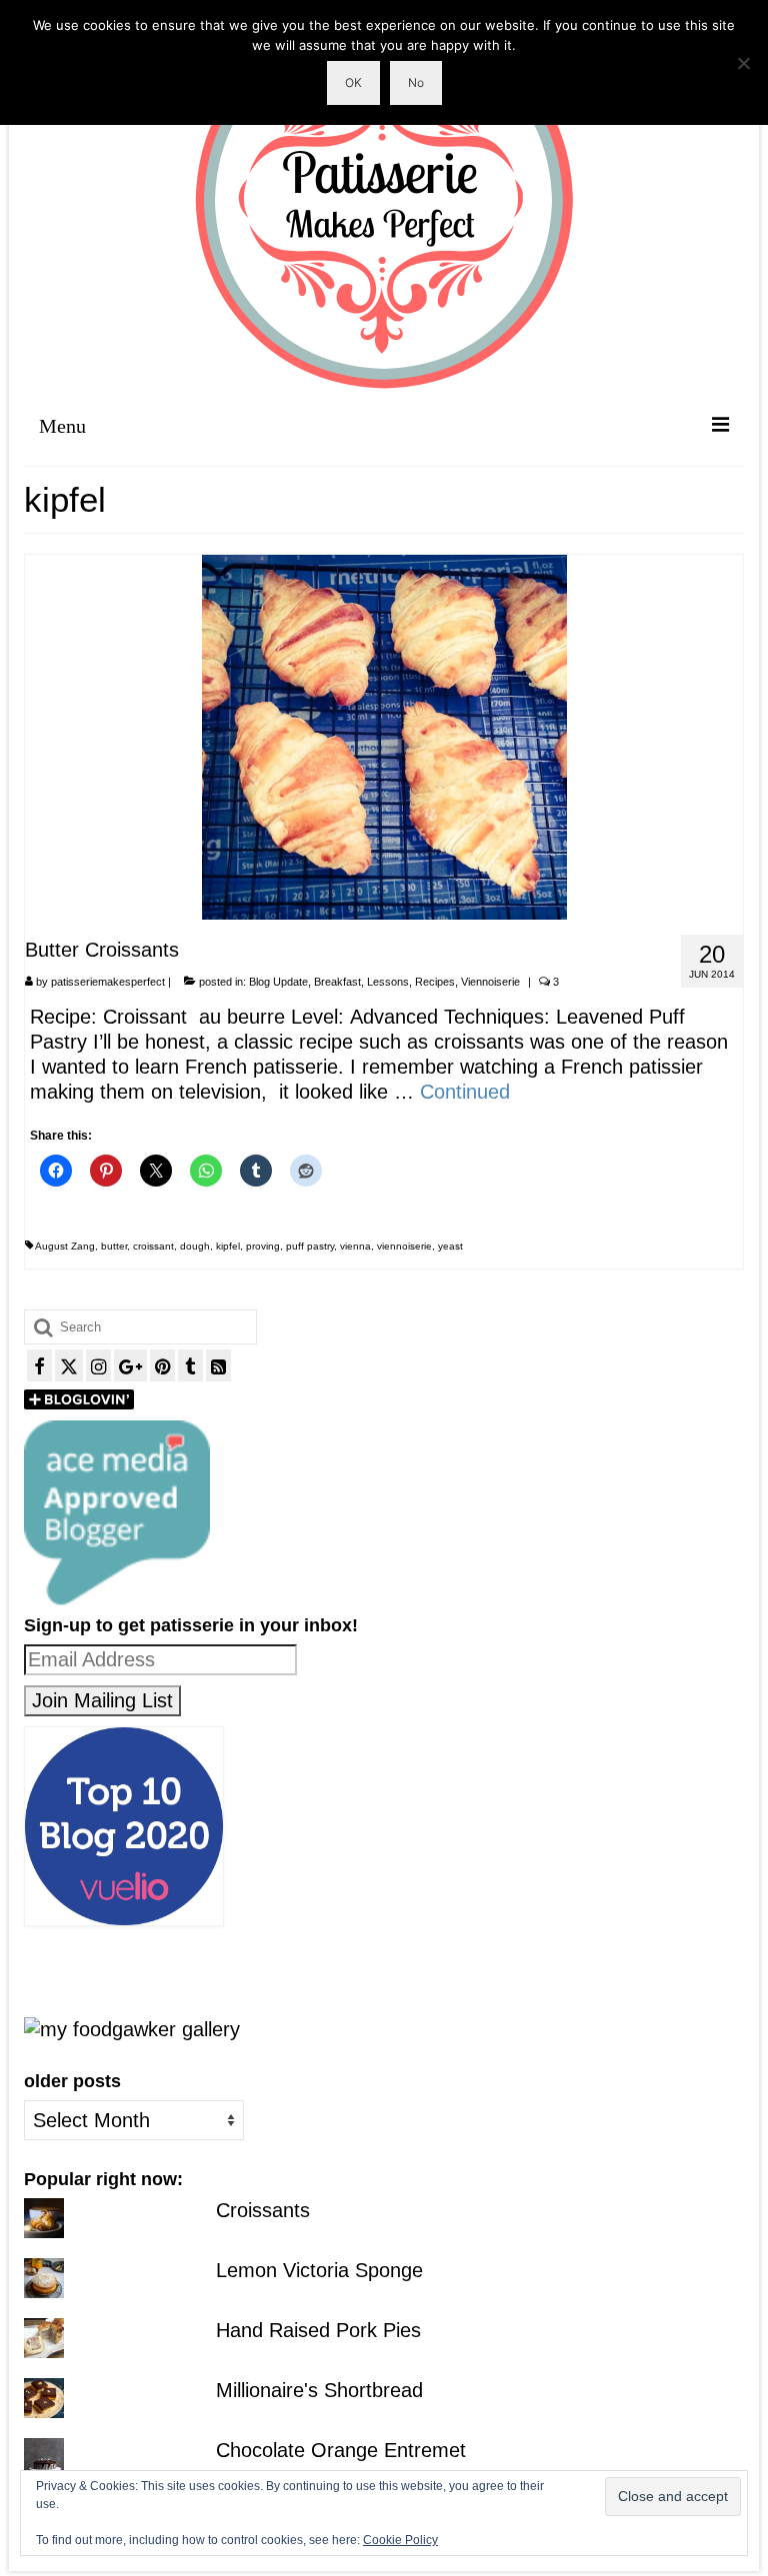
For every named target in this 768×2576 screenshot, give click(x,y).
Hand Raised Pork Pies (318, 2330)
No (416, 82)
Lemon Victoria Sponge (319, 2270)
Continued (465, 1092)
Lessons (388, 982)
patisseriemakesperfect (108, 982)
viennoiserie (404, 1246)
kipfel (228, 1246)
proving (263, 1246)
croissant (153, 1246)
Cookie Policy (400, 2540)
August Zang (65, 1246)
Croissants (263, 2210)
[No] (743, 63)
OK (353, 82)
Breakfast (337, 982)
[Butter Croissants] (384, 736)
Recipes (435, 982)
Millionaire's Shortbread (319, 2390)
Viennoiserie (490, 982)
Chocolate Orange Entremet (341, 2450)
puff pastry (310, 1246)
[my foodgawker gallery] (132, 2028)
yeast (450, 1246)
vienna (355, 1246)
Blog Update (278, 982)
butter (114, 1246)
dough (195, 1246)
